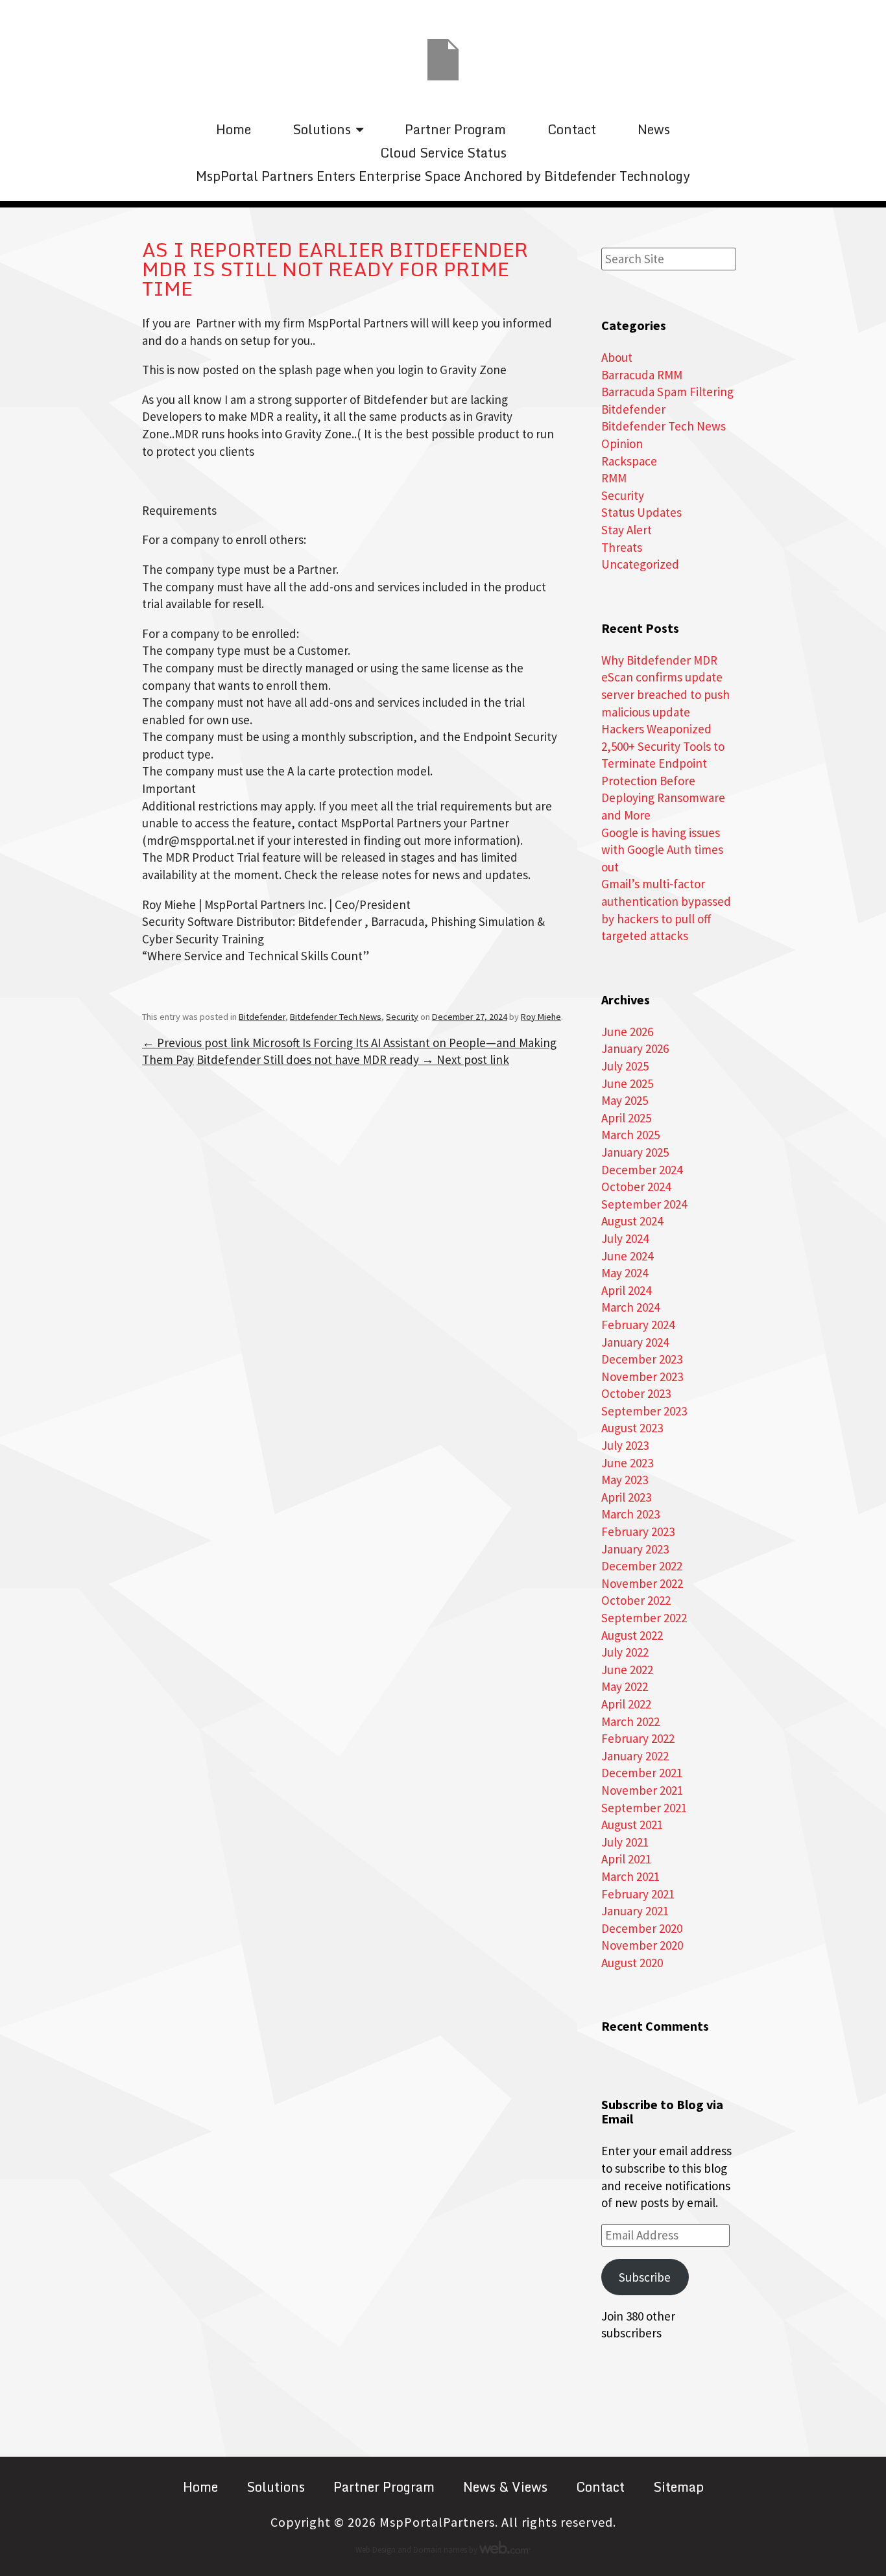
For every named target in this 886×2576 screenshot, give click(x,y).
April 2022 (626, 1704)
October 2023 (636, 1393)
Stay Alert (627, 530)
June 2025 (627, 1083)
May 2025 (625, 1100)
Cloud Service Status (443, 153)
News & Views (505, 2487)
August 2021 (632, 1825)
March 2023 (630, 1514)
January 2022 (635, 1756)
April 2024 (626, 1290)
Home (233, 129)
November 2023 (642, 1377)
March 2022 (630, 1721)
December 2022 (642, 1566)
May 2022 (625, 1686)
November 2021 (642, 1790)
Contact (572, 129)
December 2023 (642, 1359)
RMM (614, 478)
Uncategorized (640, 564)
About (617, 357)
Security (402, 1017)
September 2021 (644, 1808)
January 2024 (635, 1342)
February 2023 (638, 1531)
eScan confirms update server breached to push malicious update (665, 694)
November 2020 (642, 1945)
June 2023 (627, 1463)
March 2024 (630, 1307)
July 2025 (625, 1066)
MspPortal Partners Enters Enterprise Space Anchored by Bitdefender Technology (443, 176)
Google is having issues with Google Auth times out (662, 850)
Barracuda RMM (642, 375)
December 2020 (642, 1928)
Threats (622, 547)
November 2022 (642, 1583)
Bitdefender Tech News (336, 1017)
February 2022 (638, 1738)
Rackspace (629, 461)
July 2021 (625, 1842)
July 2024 (625, 1238)
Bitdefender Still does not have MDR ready (353, 1059)
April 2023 (626, 1497)
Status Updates (641, 512)
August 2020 (632, 1963)
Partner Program (455, 129)
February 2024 (638, 1325)
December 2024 (642, 1170)
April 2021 (626, 1859)
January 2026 (635, 1048)
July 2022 (625, 1652)
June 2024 (627, 1256)
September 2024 (644, 1204)
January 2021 (635, 1911)
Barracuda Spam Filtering (667, 392)
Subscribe (645, 2277)
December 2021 (642, 1773)
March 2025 (630, 1135)
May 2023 (625, 1480)
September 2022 (644, 1618)
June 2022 (627, 1670)
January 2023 (635, 1549)
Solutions (322, 129)
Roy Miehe (541, 1017)
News (654, 129)
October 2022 (636, 1600)
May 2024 (625, 1273)
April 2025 (626, 1118)
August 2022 (632, 1635)
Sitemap (678, 2487)
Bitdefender (262, 1017)
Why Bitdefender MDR (659, 660)
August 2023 (632, 1428)
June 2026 (627, 1032)
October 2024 (636, 1187)
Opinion (622, 443)
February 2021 (638, 1894)
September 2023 (644, 1411)
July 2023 (625, 1445)
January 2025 (635, 1152)
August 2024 (632, 1221)
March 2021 (630, 1876)
